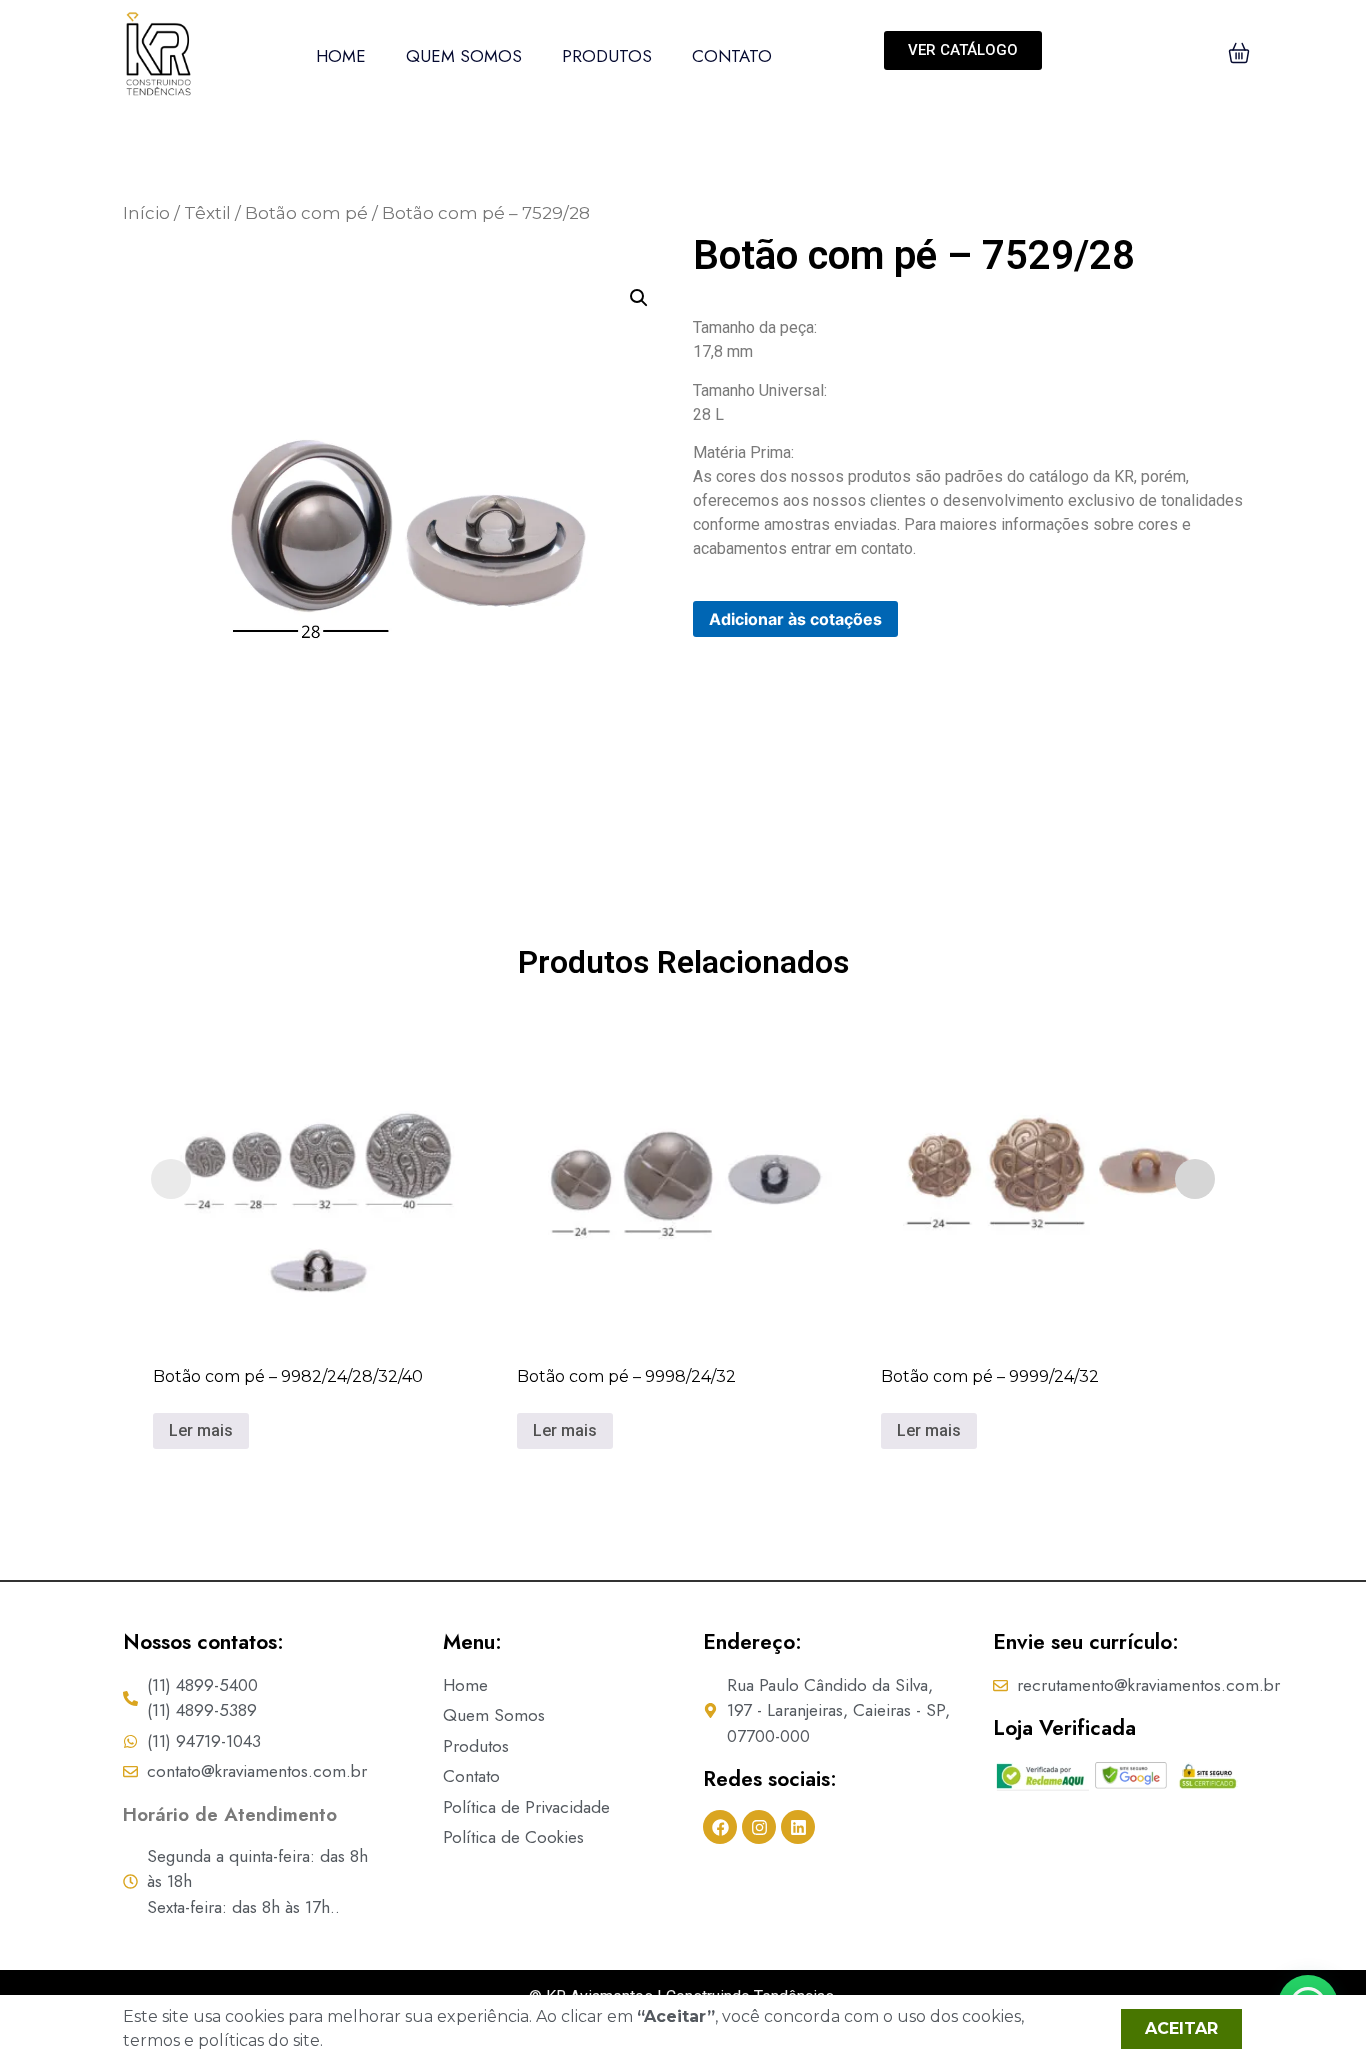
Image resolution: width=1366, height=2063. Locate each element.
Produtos (607, 56)
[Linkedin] (798, 1827)
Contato (732, 56)
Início (146, 213)
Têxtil (207, 213)
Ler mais (201, 1430)
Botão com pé (306, 213)
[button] (639, 298)
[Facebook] (720, 1827)
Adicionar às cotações (795, 619)
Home (341, 56)
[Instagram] (759, 1827)
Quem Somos (464, 56)
